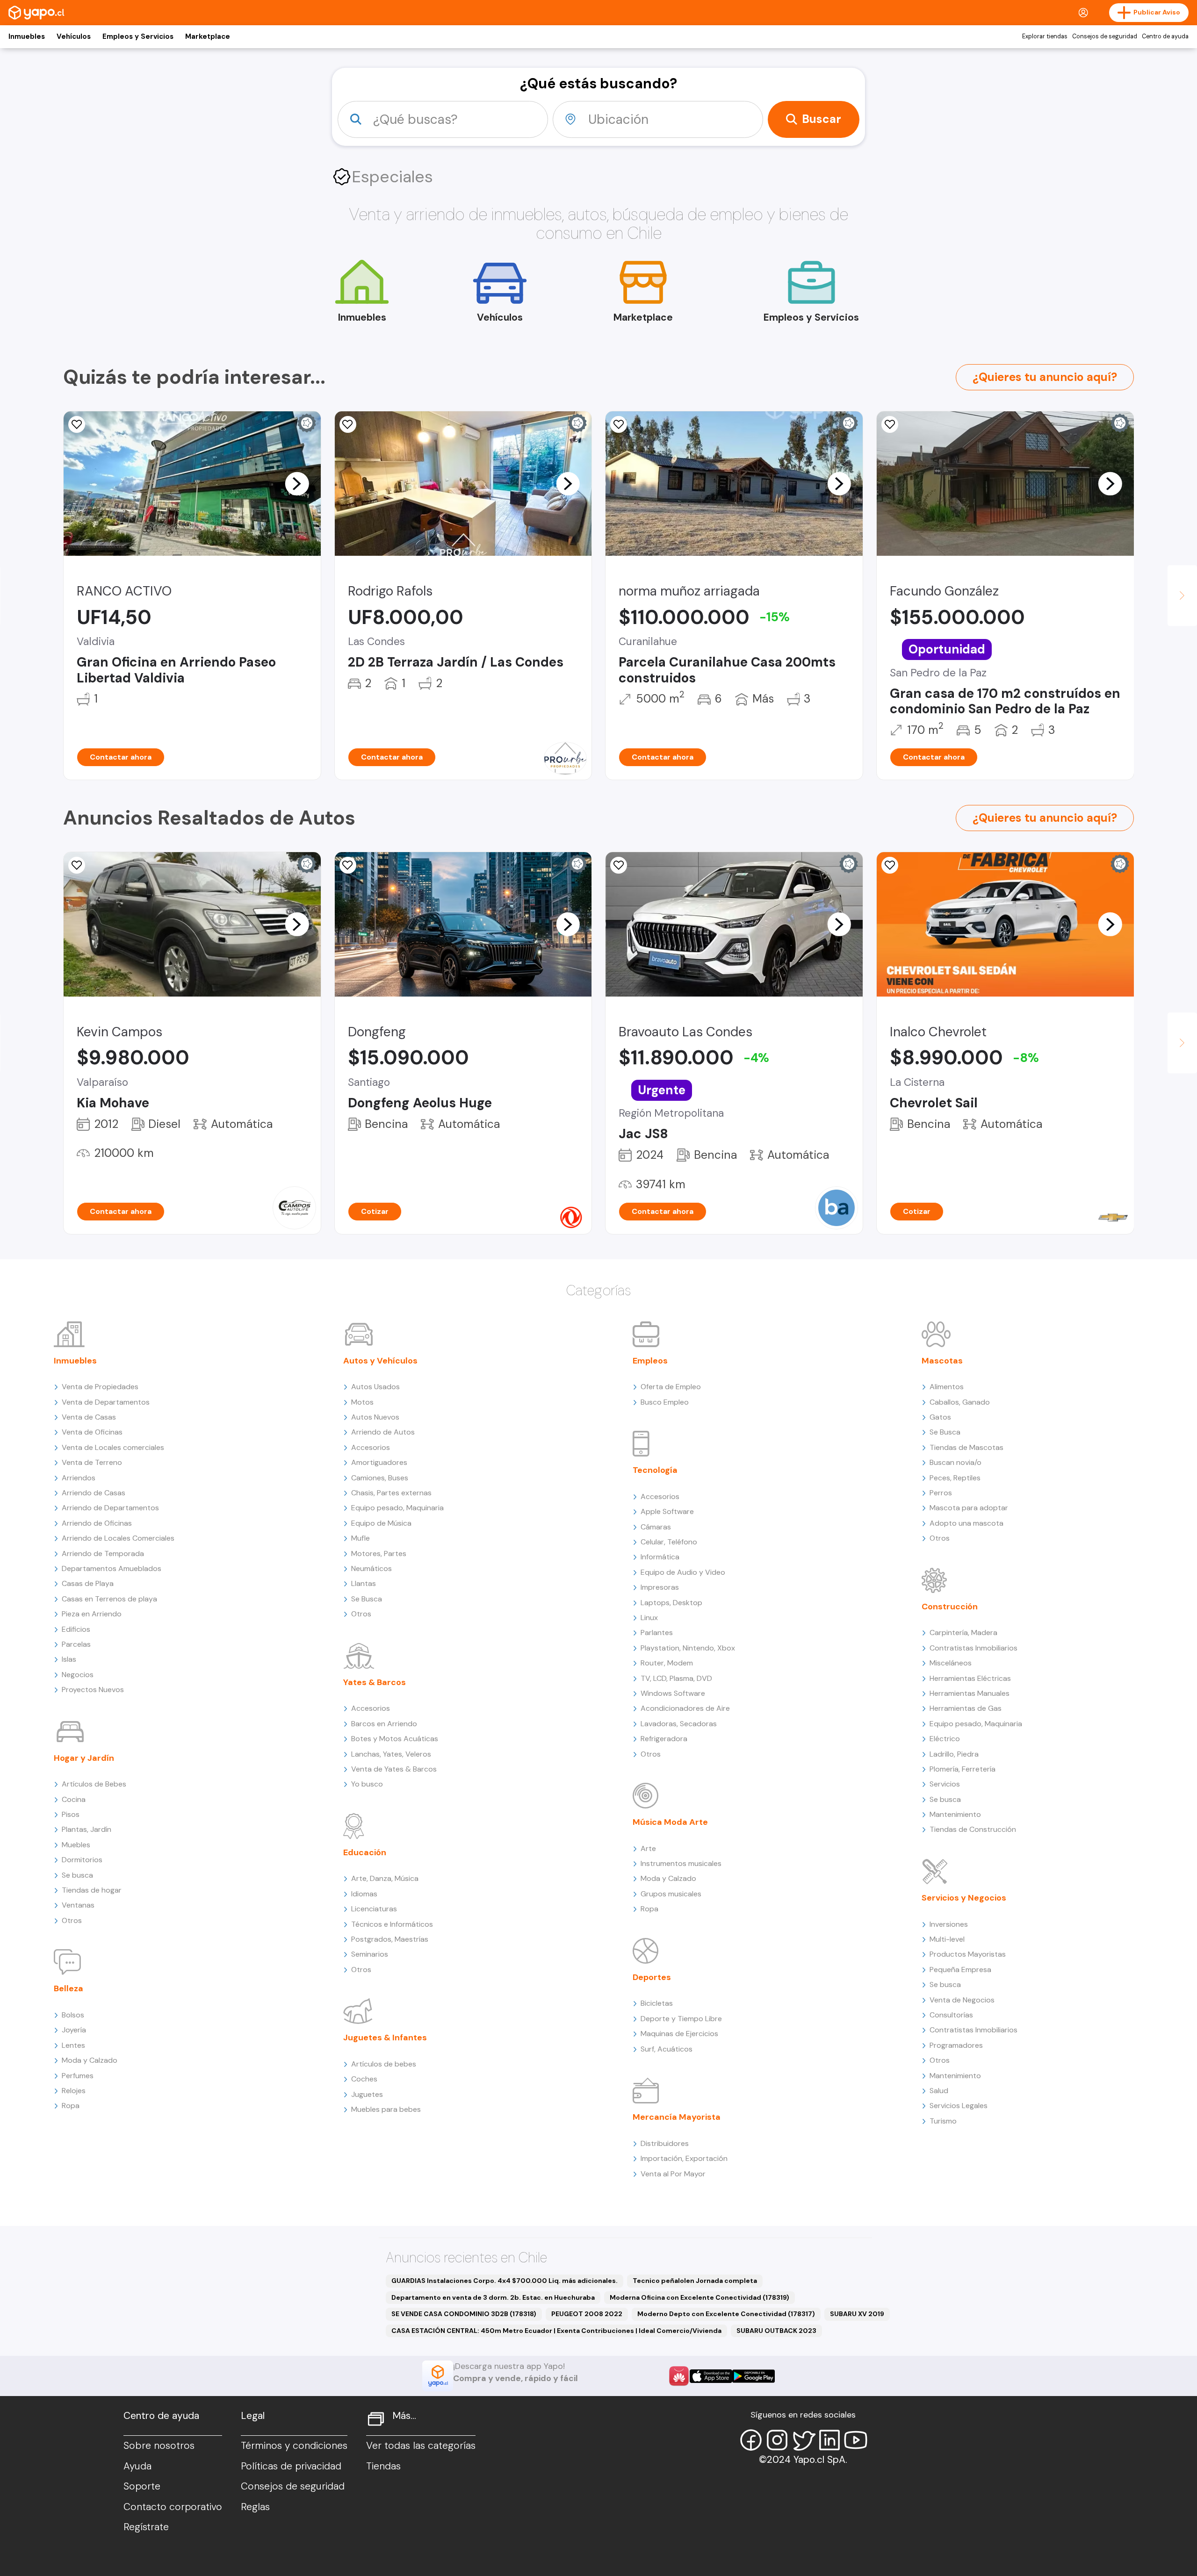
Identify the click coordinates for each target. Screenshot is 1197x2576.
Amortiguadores (379, 1462)
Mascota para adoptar (969, 1508)
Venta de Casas (89, 1417)
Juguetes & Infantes (385, 2038)
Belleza (69, 1988)
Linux (649, 1618)
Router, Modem (667, 1663)
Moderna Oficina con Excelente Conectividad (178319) (699, 2297)
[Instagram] (777, 2440)
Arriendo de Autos (383, 1432)
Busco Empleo (665, 1402)
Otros (72, 1920)
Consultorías (951, 2015)
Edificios (76, 1629)
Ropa (71, 2106)
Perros (941, 1493)
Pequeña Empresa (960, 1970)
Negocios (78, 1675)
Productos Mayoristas (968, 1954)
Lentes (73, 2045)
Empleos (650, 1361)
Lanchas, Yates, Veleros (391, 1754)
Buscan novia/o (955, 1462)
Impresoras (660, 1587)
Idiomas (364, 1894)
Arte (648, 1848)
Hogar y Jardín (84, 1758)
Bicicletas (657, 2003)
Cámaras (656, 1527)
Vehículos (74, 36)
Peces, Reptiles (955, 1478)
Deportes (652, 1977)
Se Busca (367, 1599)
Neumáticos (371, 1568)
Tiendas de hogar (92, 1890)
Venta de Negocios (962, 2000)
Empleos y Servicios (138, 36)
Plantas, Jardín (87, 1829)
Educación (365, 1852)
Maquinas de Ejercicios (679, 2034)
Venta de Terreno (92, 1462)
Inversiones (949, 1924)
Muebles (76, 1845)
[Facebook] (751, 2440)
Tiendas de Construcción (973, 1829)
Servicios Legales (959, 2106)
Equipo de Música (381, 1523)
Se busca (77, 1875)
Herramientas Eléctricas (970, 1678)
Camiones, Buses (380, 1478)
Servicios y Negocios (964, 1898)
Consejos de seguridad (1105, 36)
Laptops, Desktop (671, 1603)
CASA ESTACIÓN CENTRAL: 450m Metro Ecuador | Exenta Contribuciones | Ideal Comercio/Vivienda (556, 2331)
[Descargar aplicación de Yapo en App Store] (711, 2376)
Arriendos (79, 1478)
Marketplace (208, 36)
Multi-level (947, 1939)
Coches (364, 2079)
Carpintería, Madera (963, 1632)
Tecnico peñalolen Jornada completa (695, 2281)
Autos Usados (375, 1387)
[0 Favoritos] (77, 424)
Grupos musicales (671, 1894)
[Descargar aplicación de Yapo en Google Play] (754, 2376)
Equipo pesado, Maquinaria (397, 1508)
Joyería (74, 2030)
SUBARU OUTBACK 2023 (776, 2331)
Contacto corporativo (173, 2507)
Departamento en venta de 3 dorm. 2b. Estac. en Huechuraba (493, 2297)
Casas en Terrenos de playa (109, 1599)
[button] (297, 483)
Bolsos (73, 2015)
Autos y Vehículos (380, 1361)
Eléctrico (945, 1739)
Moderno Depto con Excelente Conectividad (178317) (726, 2314)
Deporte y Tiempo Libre (681, 2019)
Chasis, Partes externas (391, 1493)
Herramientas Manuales (970, 1693)
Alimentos (947, 1387)
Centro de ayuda (1165, 36)
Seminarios (370, 1954)
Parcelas (76, 1644)
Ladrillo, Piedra (954, 1754)
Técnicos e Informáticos (392, 1924)
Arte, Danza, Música (385, 1878)
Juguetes (367, 2094)
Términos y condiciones (294, 2446)
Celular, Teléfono (669, 1542)
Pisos (71, 1814)
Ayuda (137, 2466)
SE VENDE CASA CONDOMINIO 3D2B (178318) (464, 2314)
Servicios (945, 1784)
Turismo (943, 2121)
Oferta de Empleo (671, 1387)
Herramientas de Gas (966, 1708)
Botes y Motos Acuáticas (395, 1739)
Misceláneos (951, 1663)
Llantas (364, 1583)
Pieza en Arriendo (92, 1614)
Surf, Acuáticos (667, 2049)
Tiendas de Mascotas (966, 1447)
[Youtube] (856, 2440)
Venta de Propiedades (100, 1387)
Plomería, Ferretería (963, 1769)
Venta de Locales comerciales (113, 1447)
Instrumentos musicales (681, 1863)
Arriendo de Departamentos (110, 1508)
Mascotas (942, 1361)
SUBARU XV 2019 (857, 2314)
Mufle (361, 1538)
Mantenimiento (955, 1814)
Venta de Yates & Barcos (394, 1769)
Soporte (142, 2486)
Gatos (940, 1417)
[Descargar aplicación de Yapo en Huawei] (679, 2376)
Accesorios (371, 1447)
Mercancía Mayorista (677, 2117)
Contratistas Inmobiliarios (973, 1648)
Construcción (950, 1607)
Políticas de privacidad (291, 2466)
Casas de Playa (88, 1583)
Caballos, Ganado (960, 1402)
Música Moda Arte (670, 1822)
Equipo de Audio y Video (683, 1572)
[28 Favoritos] (890, 865)
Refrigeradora (664, 1739)
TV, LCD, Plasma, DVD (676, 1678)
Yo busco (367, 1784)
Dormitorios (82, 1860)
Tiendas (383, 2466)
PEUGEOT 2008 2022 (587, 2314)
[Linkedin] (829, 2440)
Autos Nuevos (375, 1417)
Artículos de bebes (384, 2064)
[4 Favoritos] (619, 424)
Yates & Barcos (375, 1682)
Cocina (74, 1799)
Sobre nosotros (159, 2446)
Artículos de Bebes (94, 1784)
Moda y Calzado (90, 2060)
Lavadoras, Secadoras (679, 1724)
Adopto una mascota (966, 1523)
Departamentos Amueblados (112, 1568)
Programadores (956, 2045)
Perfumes (78, 2076)
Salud (939, 2091)
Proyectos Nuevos (93, 1690)
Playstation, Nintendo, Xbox (688, 1648)
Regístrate (146, 2527)
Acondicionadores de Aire (685, 1708)
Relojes (74, 2091)
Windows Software (673, 1693)
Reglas (255, 2507)
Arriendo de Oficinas (97, 1523)
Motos (362, 1402)
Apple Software (667, 1511)
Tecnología (655, 1470)
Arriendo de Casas (94, 1493)
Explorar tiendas (1045, 36)
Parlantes (657, 1632)
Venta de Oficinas (92, 1432)
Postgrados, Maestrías (390, 1939)
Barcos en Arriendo (384, 1724)
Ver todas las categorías (421, 2446)
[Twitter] (803, 2440)
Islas (69, 1659)
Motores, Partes (379, 1553)
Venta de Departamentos (106, 1402)
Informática (660, 1557)
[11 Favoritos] (890, 424)
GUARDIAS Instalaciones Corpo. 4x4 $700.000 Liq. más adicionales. (505, 2281)
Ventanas (78, 1905)
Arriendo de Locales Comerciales (118, 1538)
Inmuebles (27, 36)
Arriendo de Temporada (103, 1553)
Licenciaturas (374, 1909)
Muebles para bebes (386, 2109)
